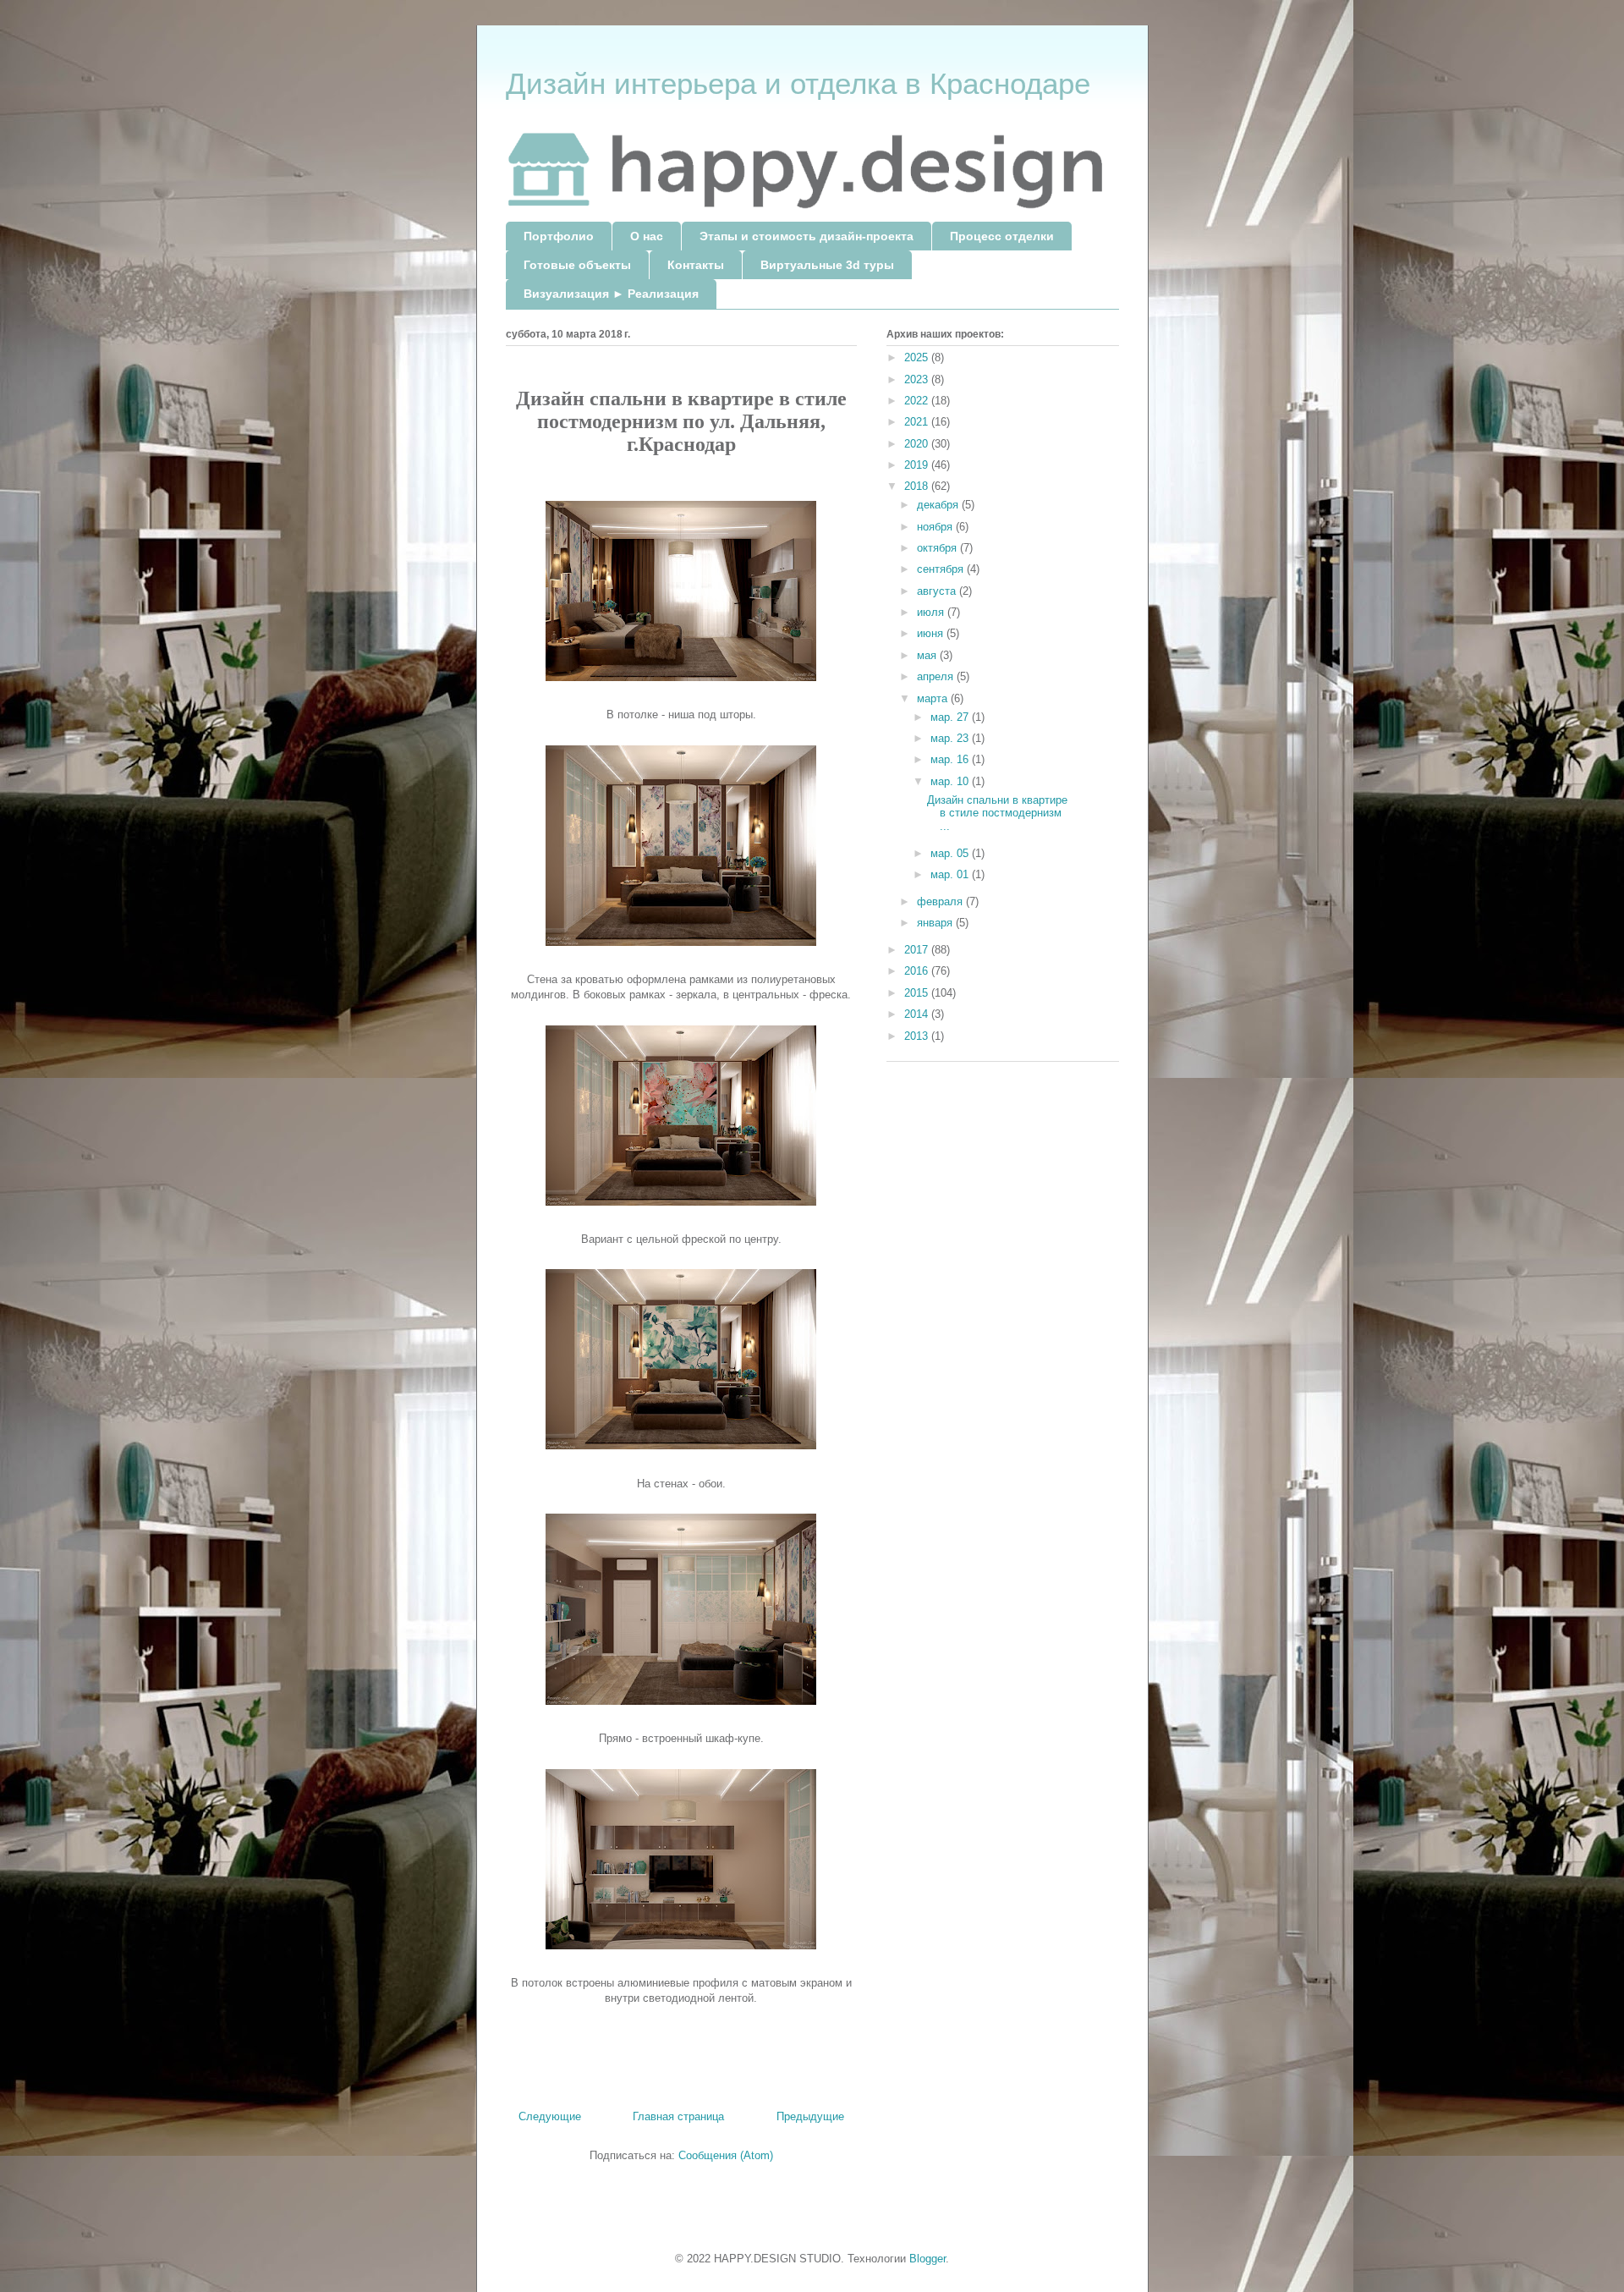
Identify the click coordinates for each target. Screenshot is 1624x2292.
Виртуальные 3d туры (827, 265)
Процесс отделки (1002, 236)
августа (938, 591)
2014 (918, 1014)
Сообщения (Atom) (726, 2155)
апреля (937, 676)
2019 (918, 465)
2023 (918, 379)
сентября (942, 569)
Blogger (927, 2259)
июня (932, 633)
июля (932, 612)
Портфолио (559, 236)
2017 (918, 950)
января (936, 923)
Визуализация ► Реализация (611, 294)
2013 (918, 1036)
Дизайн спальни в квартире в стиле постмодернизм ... (997, 813)
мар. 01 (951, 874)
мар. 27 (951, 717)
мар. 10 (951, 781)
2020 (918, 444)
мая (928, 655)
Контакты (696, 265)
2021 (918, 422)
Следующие (550, 2116)
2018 (918, 486)
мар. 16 (951, 759)
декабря (939, 505)
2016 (918, 971)
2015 (918, 993)
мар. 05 (951, 853)
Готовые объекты (577, 265)
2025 (918, 357)
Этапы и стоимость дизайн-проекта (807, 236)
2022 (918, 401)
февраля (941, 901)
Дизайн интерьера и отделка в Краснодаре (798, 83)
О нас (647, 236)
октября (938, 548)
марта (934, 698)
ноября (936, 527)
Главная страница (678, 2116)
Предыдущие (810, 2116)
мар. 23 (951, 738)
